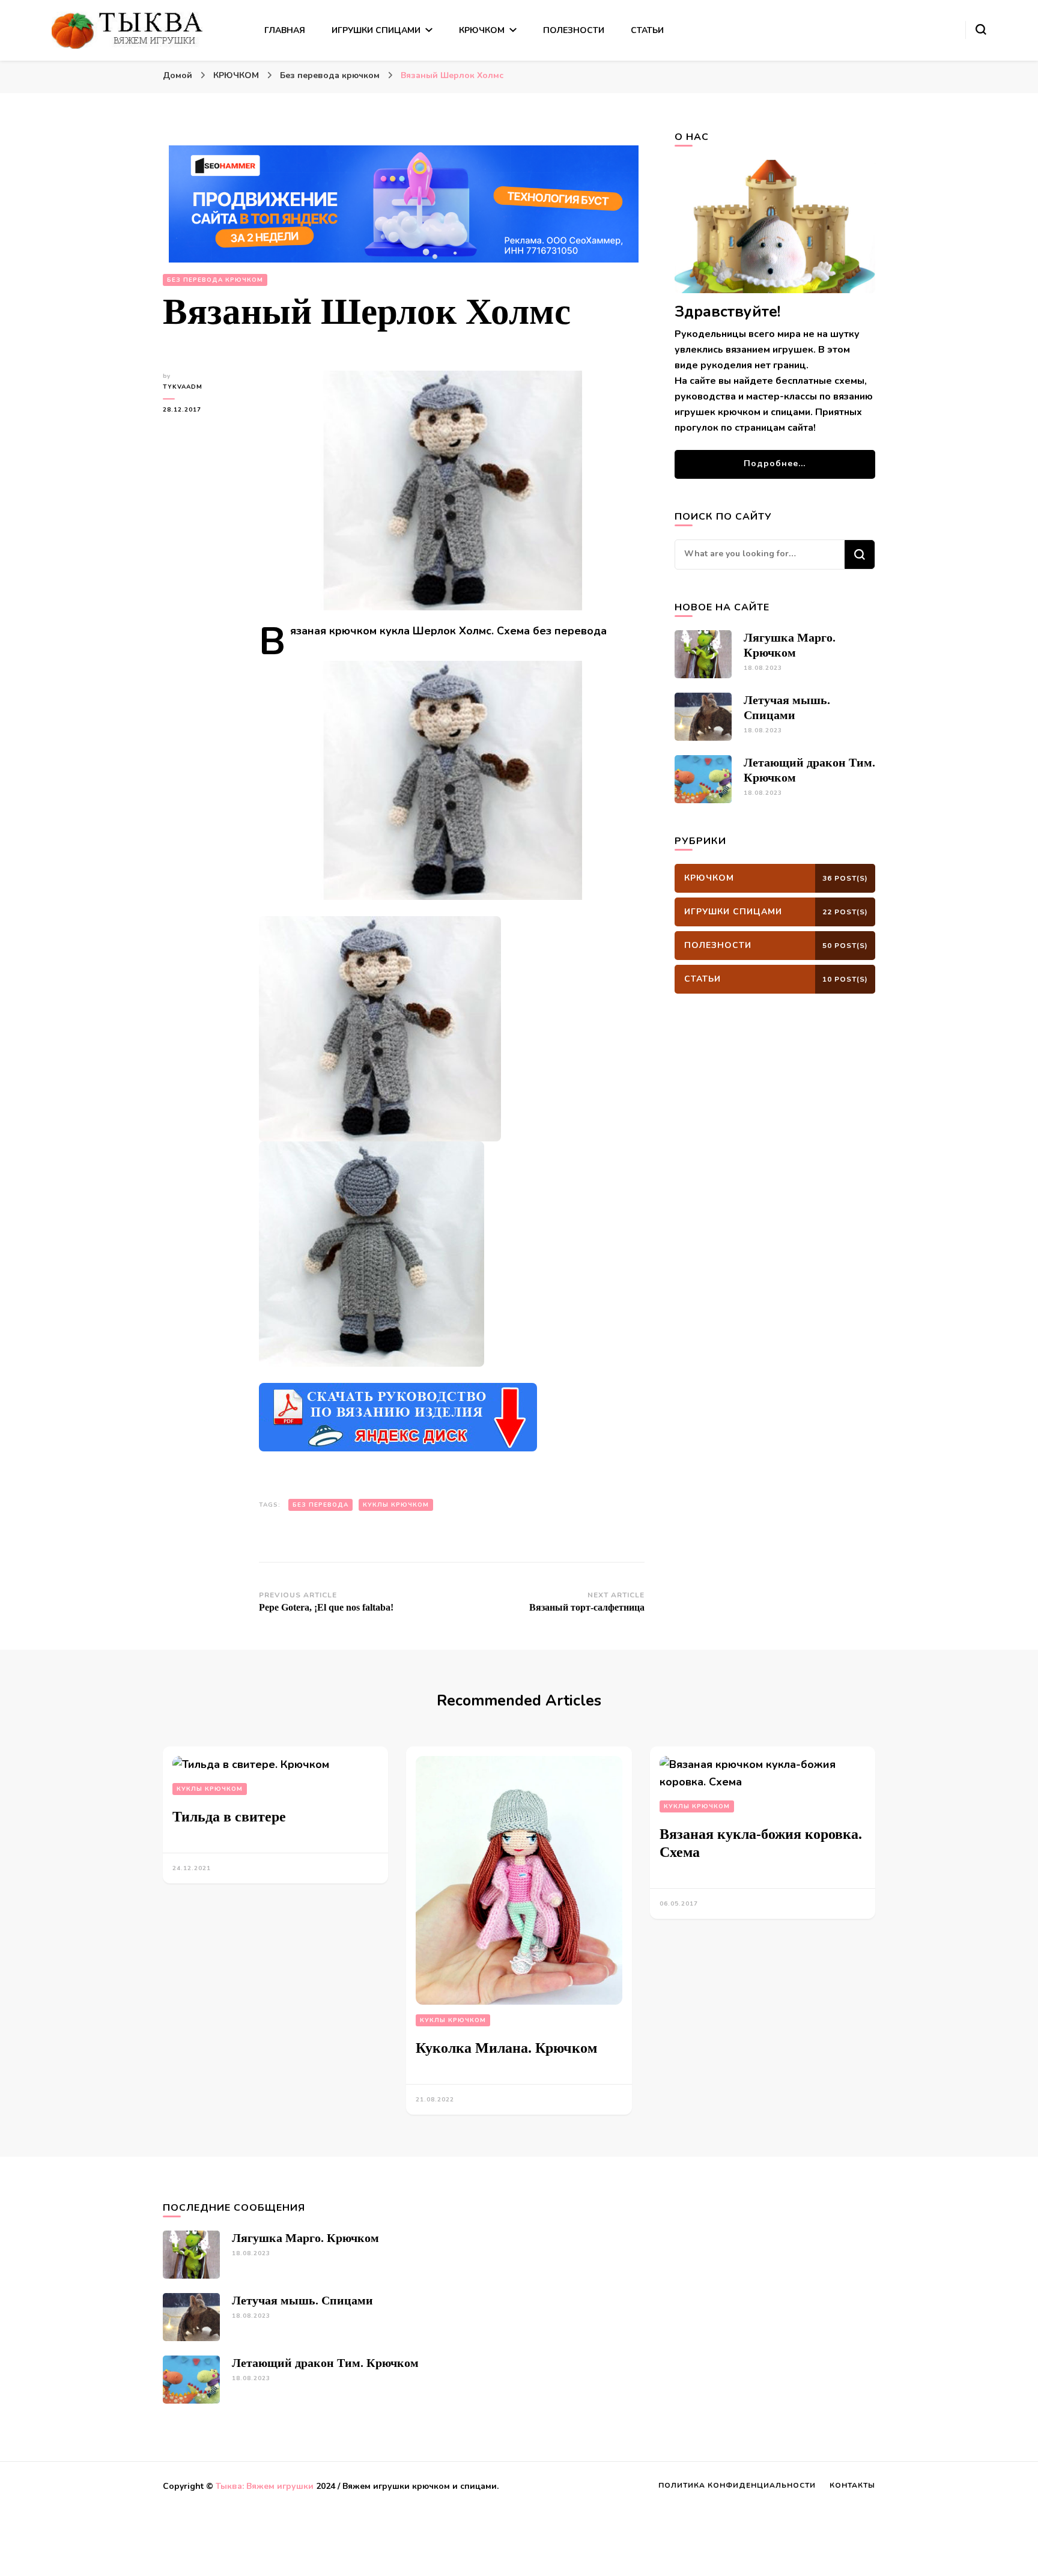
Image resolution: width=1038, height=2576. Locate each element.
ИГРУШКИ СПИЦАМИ (376, 30)
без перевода (320, 1505)
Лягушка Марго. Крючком (305, 2238)
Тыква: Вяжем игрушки (265, 2486)
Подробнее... (775, 463)
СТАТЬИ (647, 30)
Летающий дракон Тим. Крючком (325, 2363)
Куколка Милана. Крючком (506, 2048)
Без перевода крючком (215, 280)
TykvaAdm (183, 387)
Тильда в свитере (229, 1817)
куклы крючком (396, 1505)
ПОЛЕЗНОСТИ (574, 30)
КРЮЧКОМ (482, 30)
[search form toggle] (981, 29)
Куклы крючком (210, 1789)
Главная (285, 30)
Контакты (852, 2485)
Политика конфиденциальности (737, 2485)
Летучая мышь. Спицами (302, 2300)
